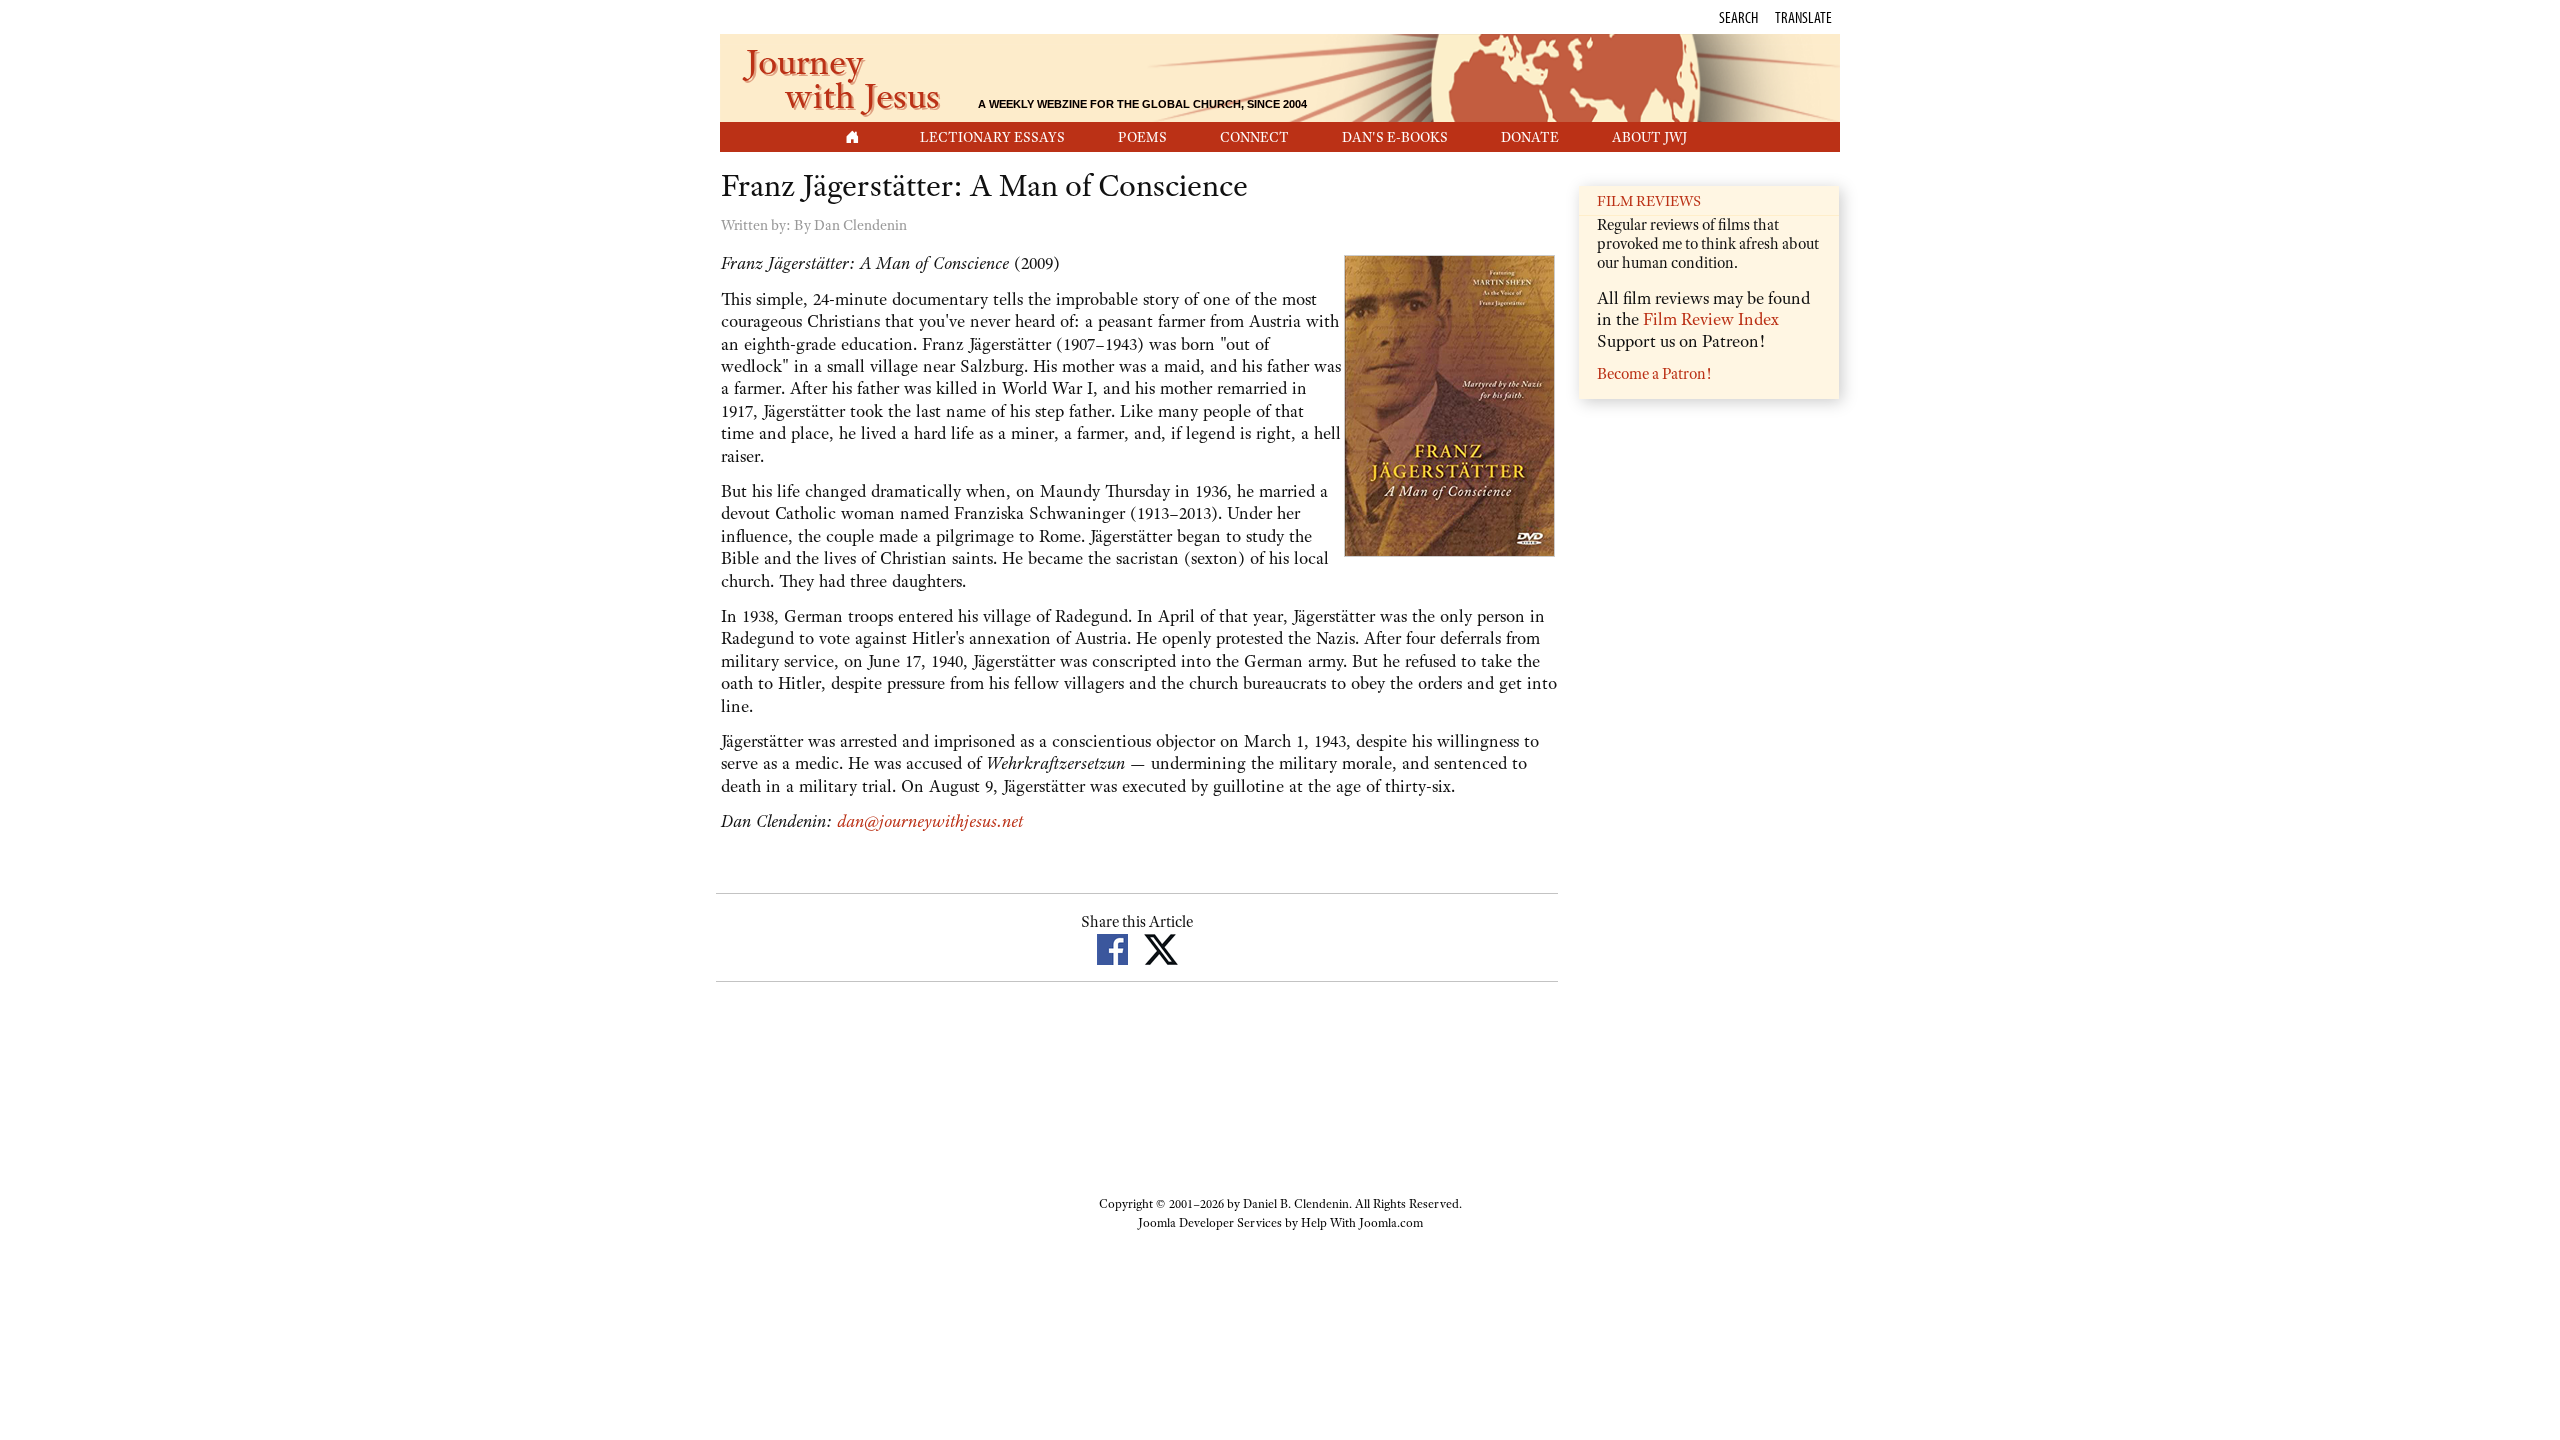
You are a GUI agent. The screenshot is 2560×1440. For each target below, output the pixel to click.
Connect (1254, 137)
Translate (1803, 17)
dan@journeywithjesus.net (930, 821)
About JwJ (1649, 137)
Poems (1142, 137)
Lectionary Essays (992, 137)
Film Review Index (1711, 319)
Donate (1530, 137)
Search (1738, 17)
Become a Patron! (1654, 374)
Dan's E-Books (1395, 137)
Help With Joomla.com (1362, 1223)
